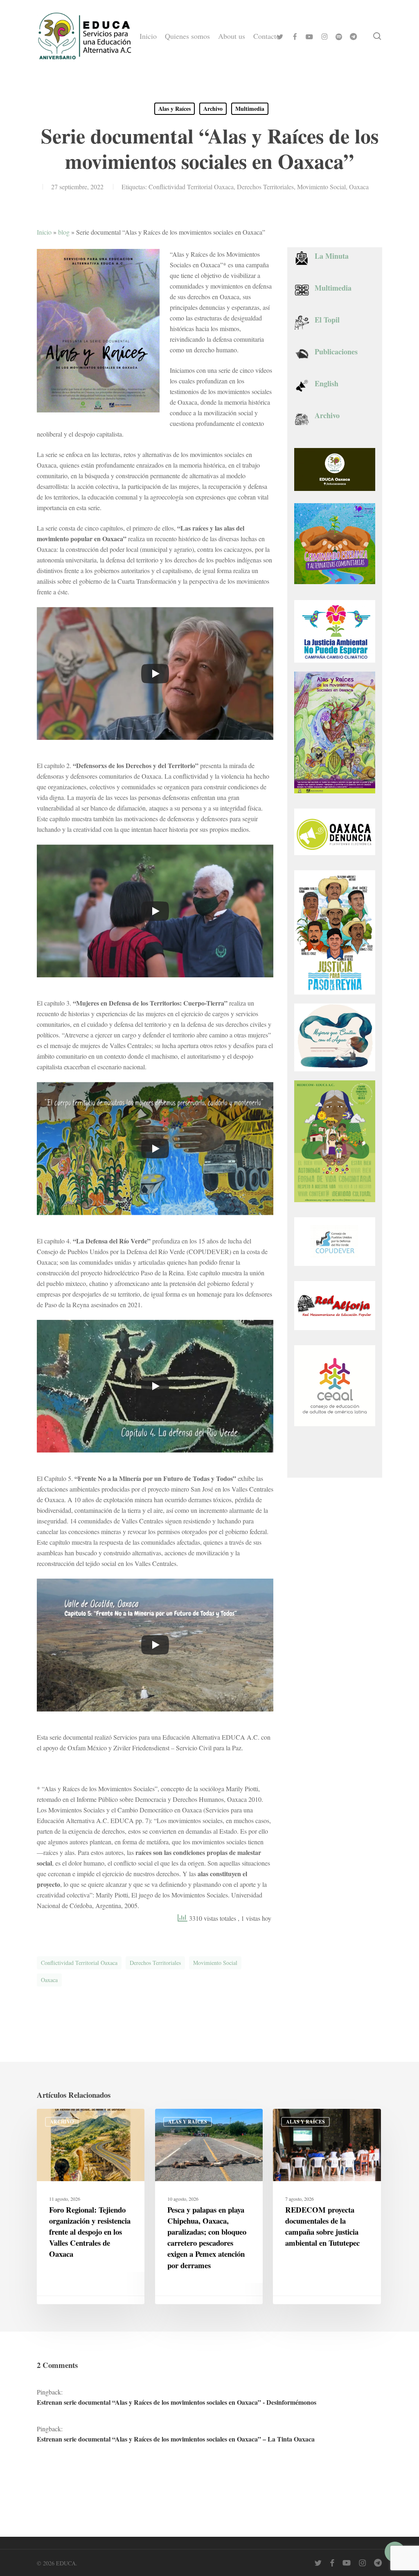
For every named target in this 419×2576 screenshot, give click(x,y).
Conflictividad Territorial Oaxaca (191, 187)
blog (64, 232)
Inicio (44, 232)
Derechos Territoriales (265, 187)
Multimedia (250, 109)
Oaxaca (359, 187)
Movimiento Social (321, 187)
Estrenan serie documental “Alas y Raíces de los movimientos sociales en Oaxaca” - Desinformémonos (177, 2402)
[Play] (155, 674)
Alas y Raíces (175, 109)
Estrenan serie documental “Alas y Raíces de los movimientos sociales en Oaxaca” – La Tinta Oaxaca (176, 2439)
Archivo (213, 109)
